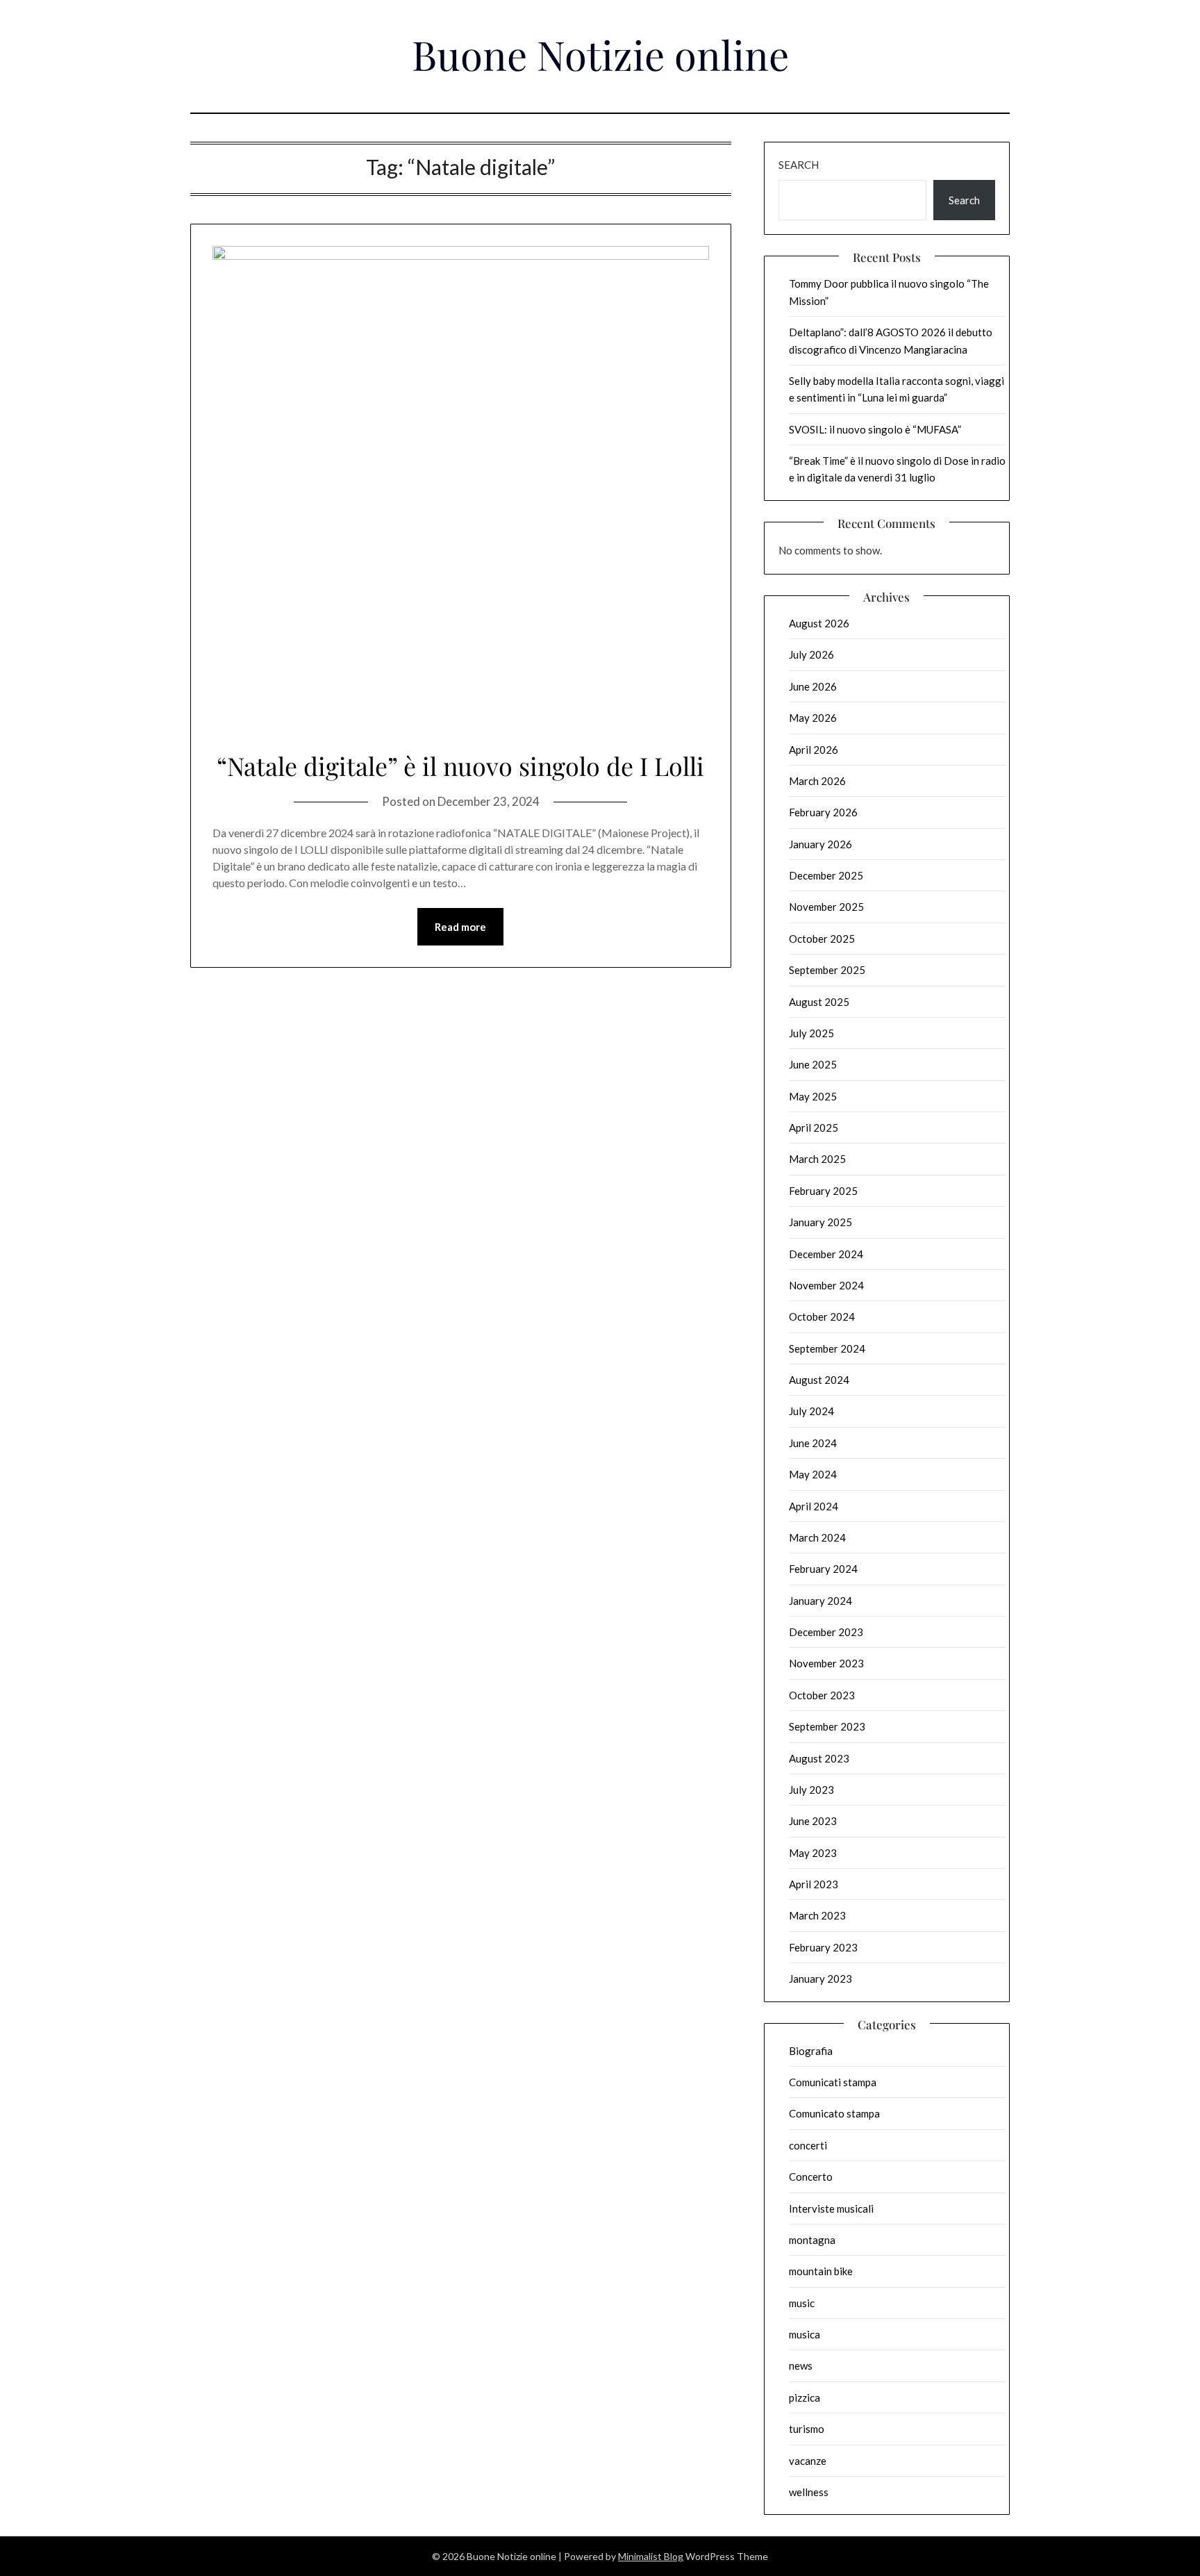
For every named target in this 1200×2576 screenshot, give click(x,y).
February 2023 (823, 1947)
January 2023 (820, 1979)
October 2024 (822, 1316)
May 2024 (813, 1474)
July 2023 (811, 1790)
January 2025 (820, 1222)
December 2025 (826, 875)
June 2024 (813, 1443)
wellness (809, 2492)
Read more (460, 927)
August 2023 (819, 1758)
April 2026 (814, 750)
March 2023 (817, 1915)
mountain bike (821, 2271)
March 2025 (817, 1159)
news (801, 2366)
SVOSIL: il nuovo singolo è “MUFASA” (875, 429)
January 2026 (820, 844)
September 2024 (827, 1348)
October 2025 (822, 939)
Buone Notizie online (600, 54)
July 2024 (811, 1411)
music (802, 2303)
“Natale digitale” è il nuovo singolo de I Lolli (460, 766)
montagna (812, 2240)
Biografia (811, 2051)
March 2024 (817, 1537)
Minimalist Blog (651, 2556)
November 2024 (826, 1285)
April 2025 (814, 1128)
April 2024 (814, 1506)
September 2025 (827, 970)
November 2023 (826, 1663)
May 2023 (813, 1853)
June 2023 (813, 1821)
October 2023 (822, 1695)
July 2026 (811, 654)
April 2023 (814, 1884)
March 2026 (817, 781)
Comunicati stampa (833, 2082)
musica (805, 2334)
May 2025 (813, 1096)
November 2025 (826, 907)
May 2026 (813, 718)
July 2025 (811, 1033)
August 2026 (819, 623)
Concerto (811, 2177)
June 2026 (813, 686)
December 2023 (826, 1632)
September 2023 (827, 1726)
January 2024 (820, 1601)
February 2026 (823, 812)
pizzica (805, 2397)
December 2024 (826, 1254)
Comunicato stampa (834, 2113)
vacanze (808, 2461)
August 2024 (819, 1380)
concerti (808, 2145)
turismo (807, 2429)
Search (799, 165)
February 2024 (823, 1569)
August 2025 (819, 1002)
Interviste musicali (831, 2208)
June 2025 (813, 1064)
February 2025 (823, 1191)
